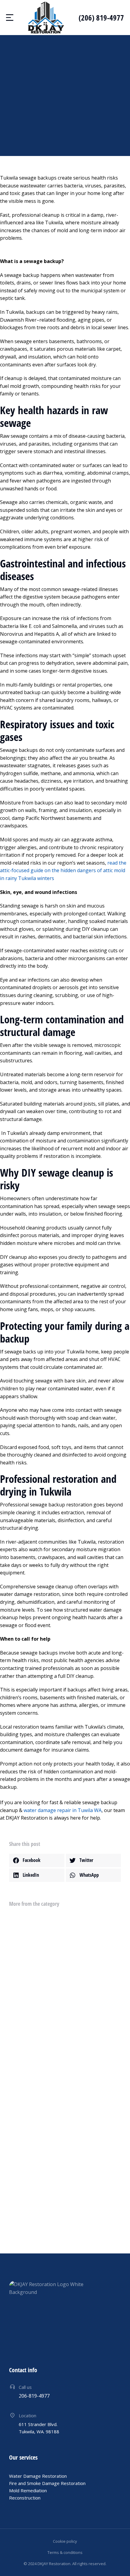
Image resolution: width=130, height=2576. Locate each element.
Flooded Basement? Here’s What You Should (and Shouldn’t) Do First (55, 2175)
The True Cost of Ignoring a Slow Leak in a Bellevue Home (63, 1940)
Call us (25, 2387)
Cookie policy (65, 2541)
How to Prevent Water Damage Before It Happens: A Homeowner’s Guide (58, 2125)
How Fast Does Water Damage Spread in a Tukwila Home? (63, 2077)
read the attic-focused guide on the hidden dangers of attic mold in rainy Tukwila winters (63, 871)
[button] (37, 1860)
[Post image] (20, 1925)
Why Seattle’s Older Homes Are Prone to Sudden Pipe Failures (59, 1987)
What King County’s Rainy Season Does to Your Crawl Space (65, 2034)
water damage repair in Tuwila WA (63, 1810)
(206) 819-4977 (101, 18)
